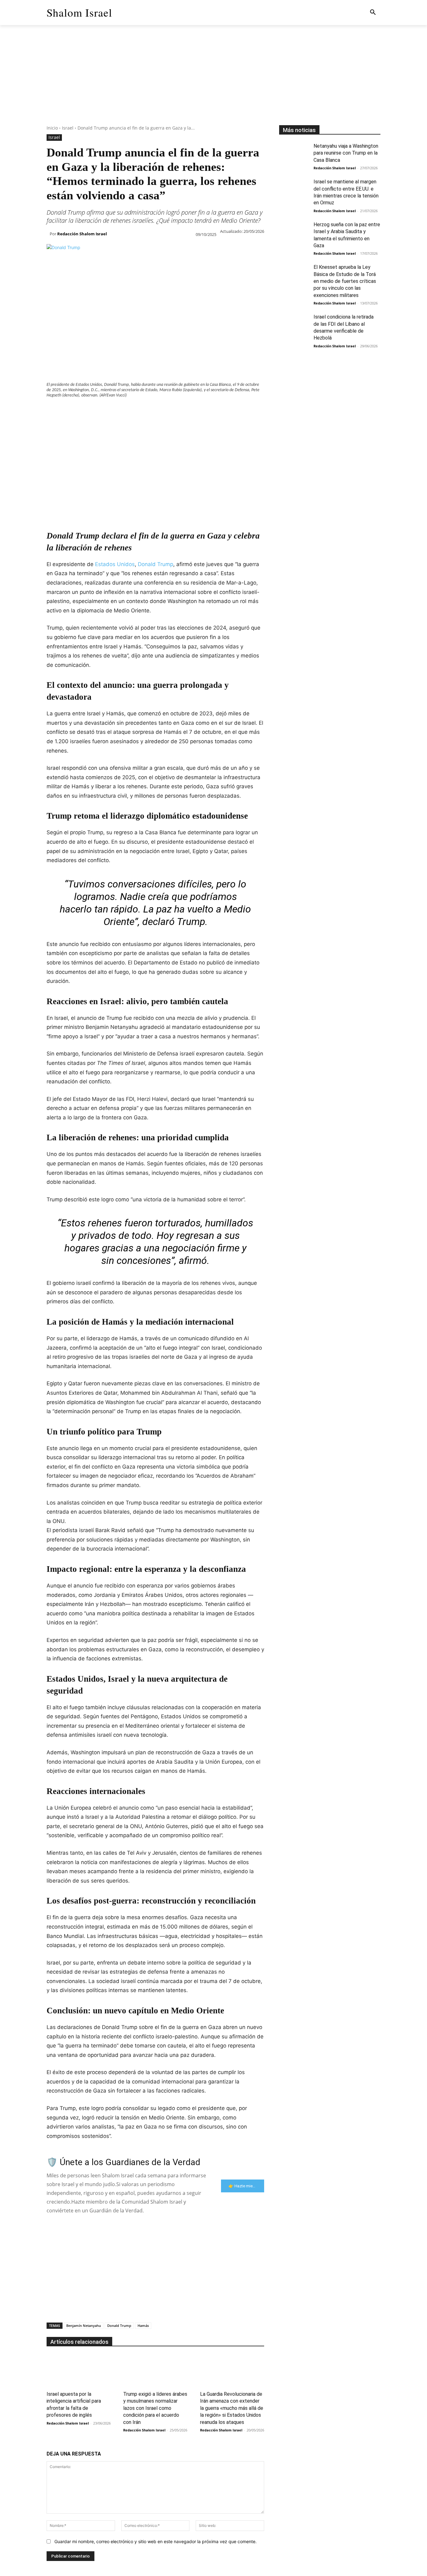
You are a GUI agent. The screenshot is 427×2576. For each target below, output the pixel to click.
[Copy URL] (168, 411)
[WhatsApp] (96, 411)
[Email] (139, 411)
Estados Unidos (115, 564)
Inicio (52, 128)
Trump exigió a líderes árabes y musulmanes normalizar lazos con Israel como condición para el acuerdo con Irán (155, 2408)
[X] (67, 411)
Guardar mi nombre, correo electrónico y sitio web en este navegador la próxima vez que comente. (156, 2541)
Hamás (143, 2326)
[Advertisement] (213, 81)
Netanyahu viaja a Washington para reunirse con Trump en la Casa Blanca (346, 153)
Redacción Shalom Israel (82, 234)
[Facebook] (53, 411)
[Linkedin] (110, 411)
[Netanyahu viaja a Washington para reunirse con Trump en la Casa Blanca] (294, 153)
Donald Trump (156, 564)
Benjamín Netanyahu (84, 2326)
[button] (373, 13)
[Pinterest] (82, 411)
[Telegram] (153, 411)
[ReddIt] (125, 411)
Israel (68, 128)
